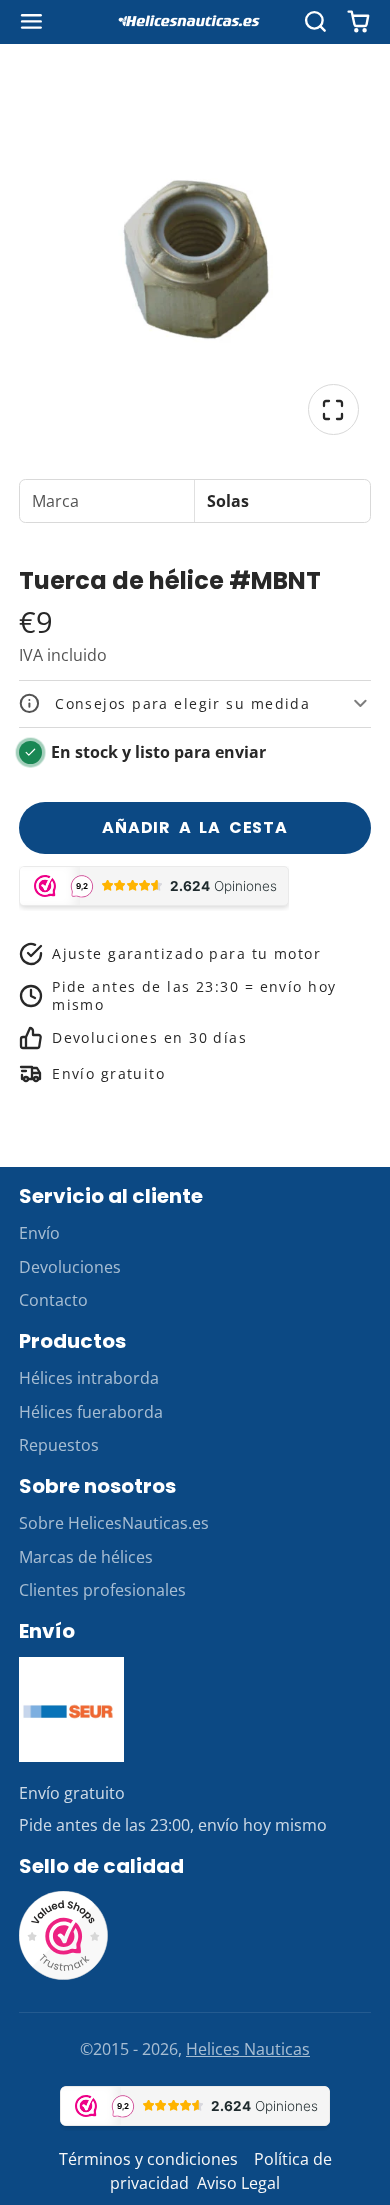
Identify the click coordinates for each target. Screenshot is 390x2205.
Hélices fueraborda (91, 1412)
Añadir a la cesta (195, 827)
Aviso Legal (238, 2183)
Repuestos (59, 1445)
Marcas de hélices (86, 1557)
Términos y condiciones (148, 2159)
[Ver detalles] (72, 1710)
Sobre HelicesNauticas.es (114, 1523)
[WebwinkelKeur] (64, 1975)
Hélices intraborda (89, 1378)
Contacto (53, 1300)
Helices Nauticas (248, 2049)
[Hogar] (195, 22)
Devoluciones (70, 1267)
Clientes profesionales (102, 1590)
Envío (39, 1233)
